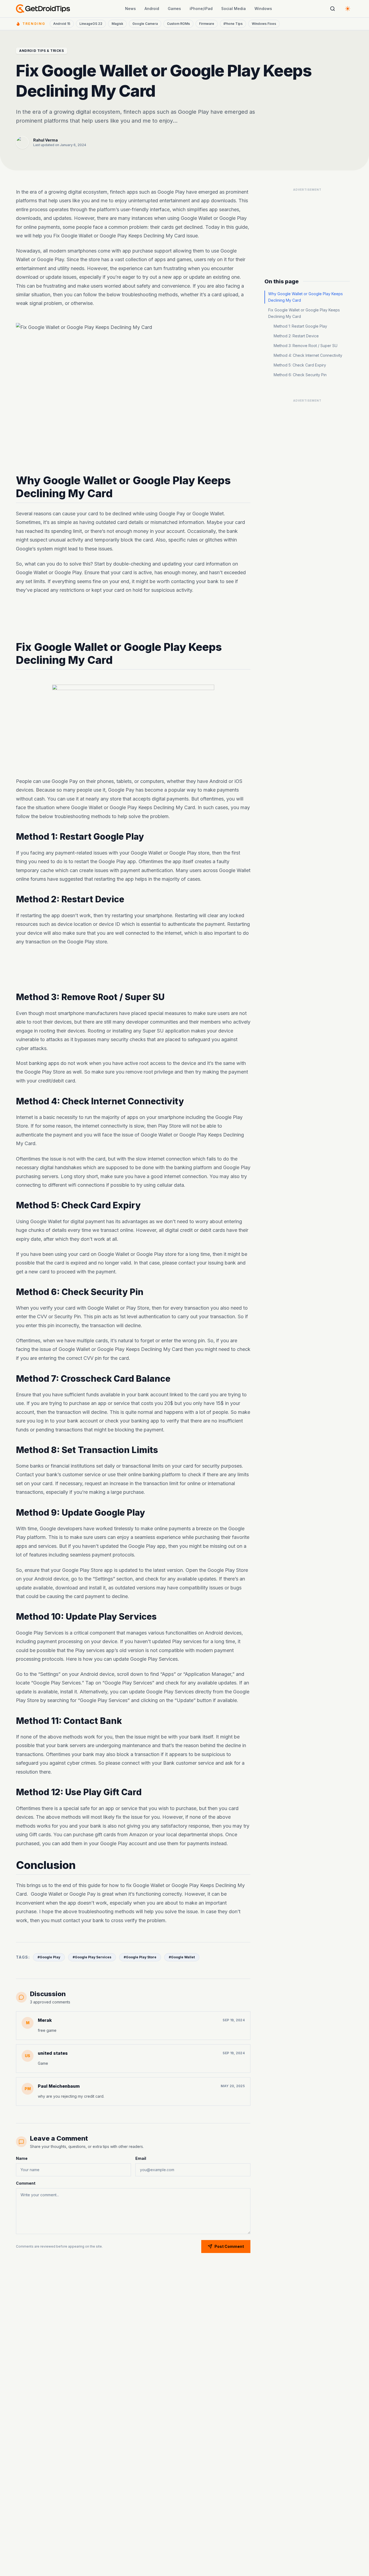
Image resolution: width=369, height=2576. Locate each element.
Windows (263, 9)
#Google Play (49, 1957)
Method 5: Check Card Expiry (300, 365)
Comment (26, 2183)
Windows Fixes (264, 24)
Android (152, 9)
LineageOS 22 (91, 24)
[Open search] (333, 9)
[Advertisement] (133, 618)
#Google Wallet (182, 1957)
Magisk (117, 24)
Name (22, 2158)
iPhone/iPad (201, 9)
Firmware (207, 24)
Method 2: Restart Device (296, 336)
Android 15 (62, 24)
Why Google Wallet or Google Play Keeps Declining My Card (306, 297)
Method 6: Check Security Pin (300, 375)
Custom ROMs (178, 24)
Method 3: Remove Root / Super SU (306, 346)
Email (141, 2158)
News (130, 9)
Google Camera (145, 24)
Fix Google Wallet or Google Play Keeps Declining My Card (304, 313)
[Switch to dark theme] (348, 9)
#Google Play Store (140, 1957)
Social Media (234, 9)
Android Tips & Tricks (42, 51)
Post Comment (229, 2246)
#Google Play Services (92, 1957)
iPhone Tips (233, 24)
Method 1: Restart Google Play (300, 326)
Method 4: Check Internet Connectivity (308, 355)
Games (174, 9)
